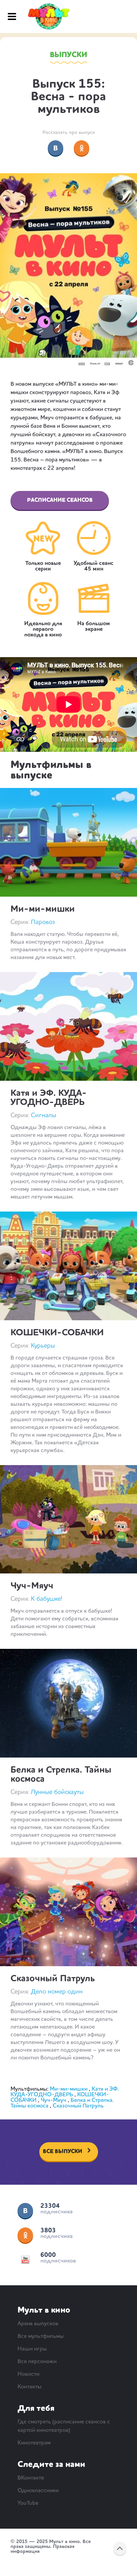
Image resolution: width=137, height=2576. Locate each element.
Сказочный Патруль (53, 1979)
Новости (28, 2374)
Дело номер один (57, 1992)
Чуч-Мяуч (32, 1586)
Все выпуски (63, 2152)
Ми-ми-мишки (43, 909)
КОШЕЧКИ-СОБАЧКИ (57, 1333)
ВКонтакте (25, 2211)
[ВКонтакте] (56, 148)
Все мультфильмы (41, 2336)
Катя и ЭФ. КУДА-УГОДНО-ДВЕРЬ (49, 1098)
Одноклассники (25, 2235)
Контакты (30, 2387)
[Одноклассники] (81, 148)
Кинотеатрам (34, 2443)
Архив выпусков (38, 2324)
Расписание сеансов (60, 500)
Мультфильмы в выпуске (51, 770)
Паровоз (43, 922)
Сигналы (44, 1115)
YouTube (25, 2260)
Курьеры (43, 1346)
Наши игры (32, 2349)
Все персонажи (37, 2362)
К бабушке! (47, 1599)
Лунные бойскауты (57, 1792)
